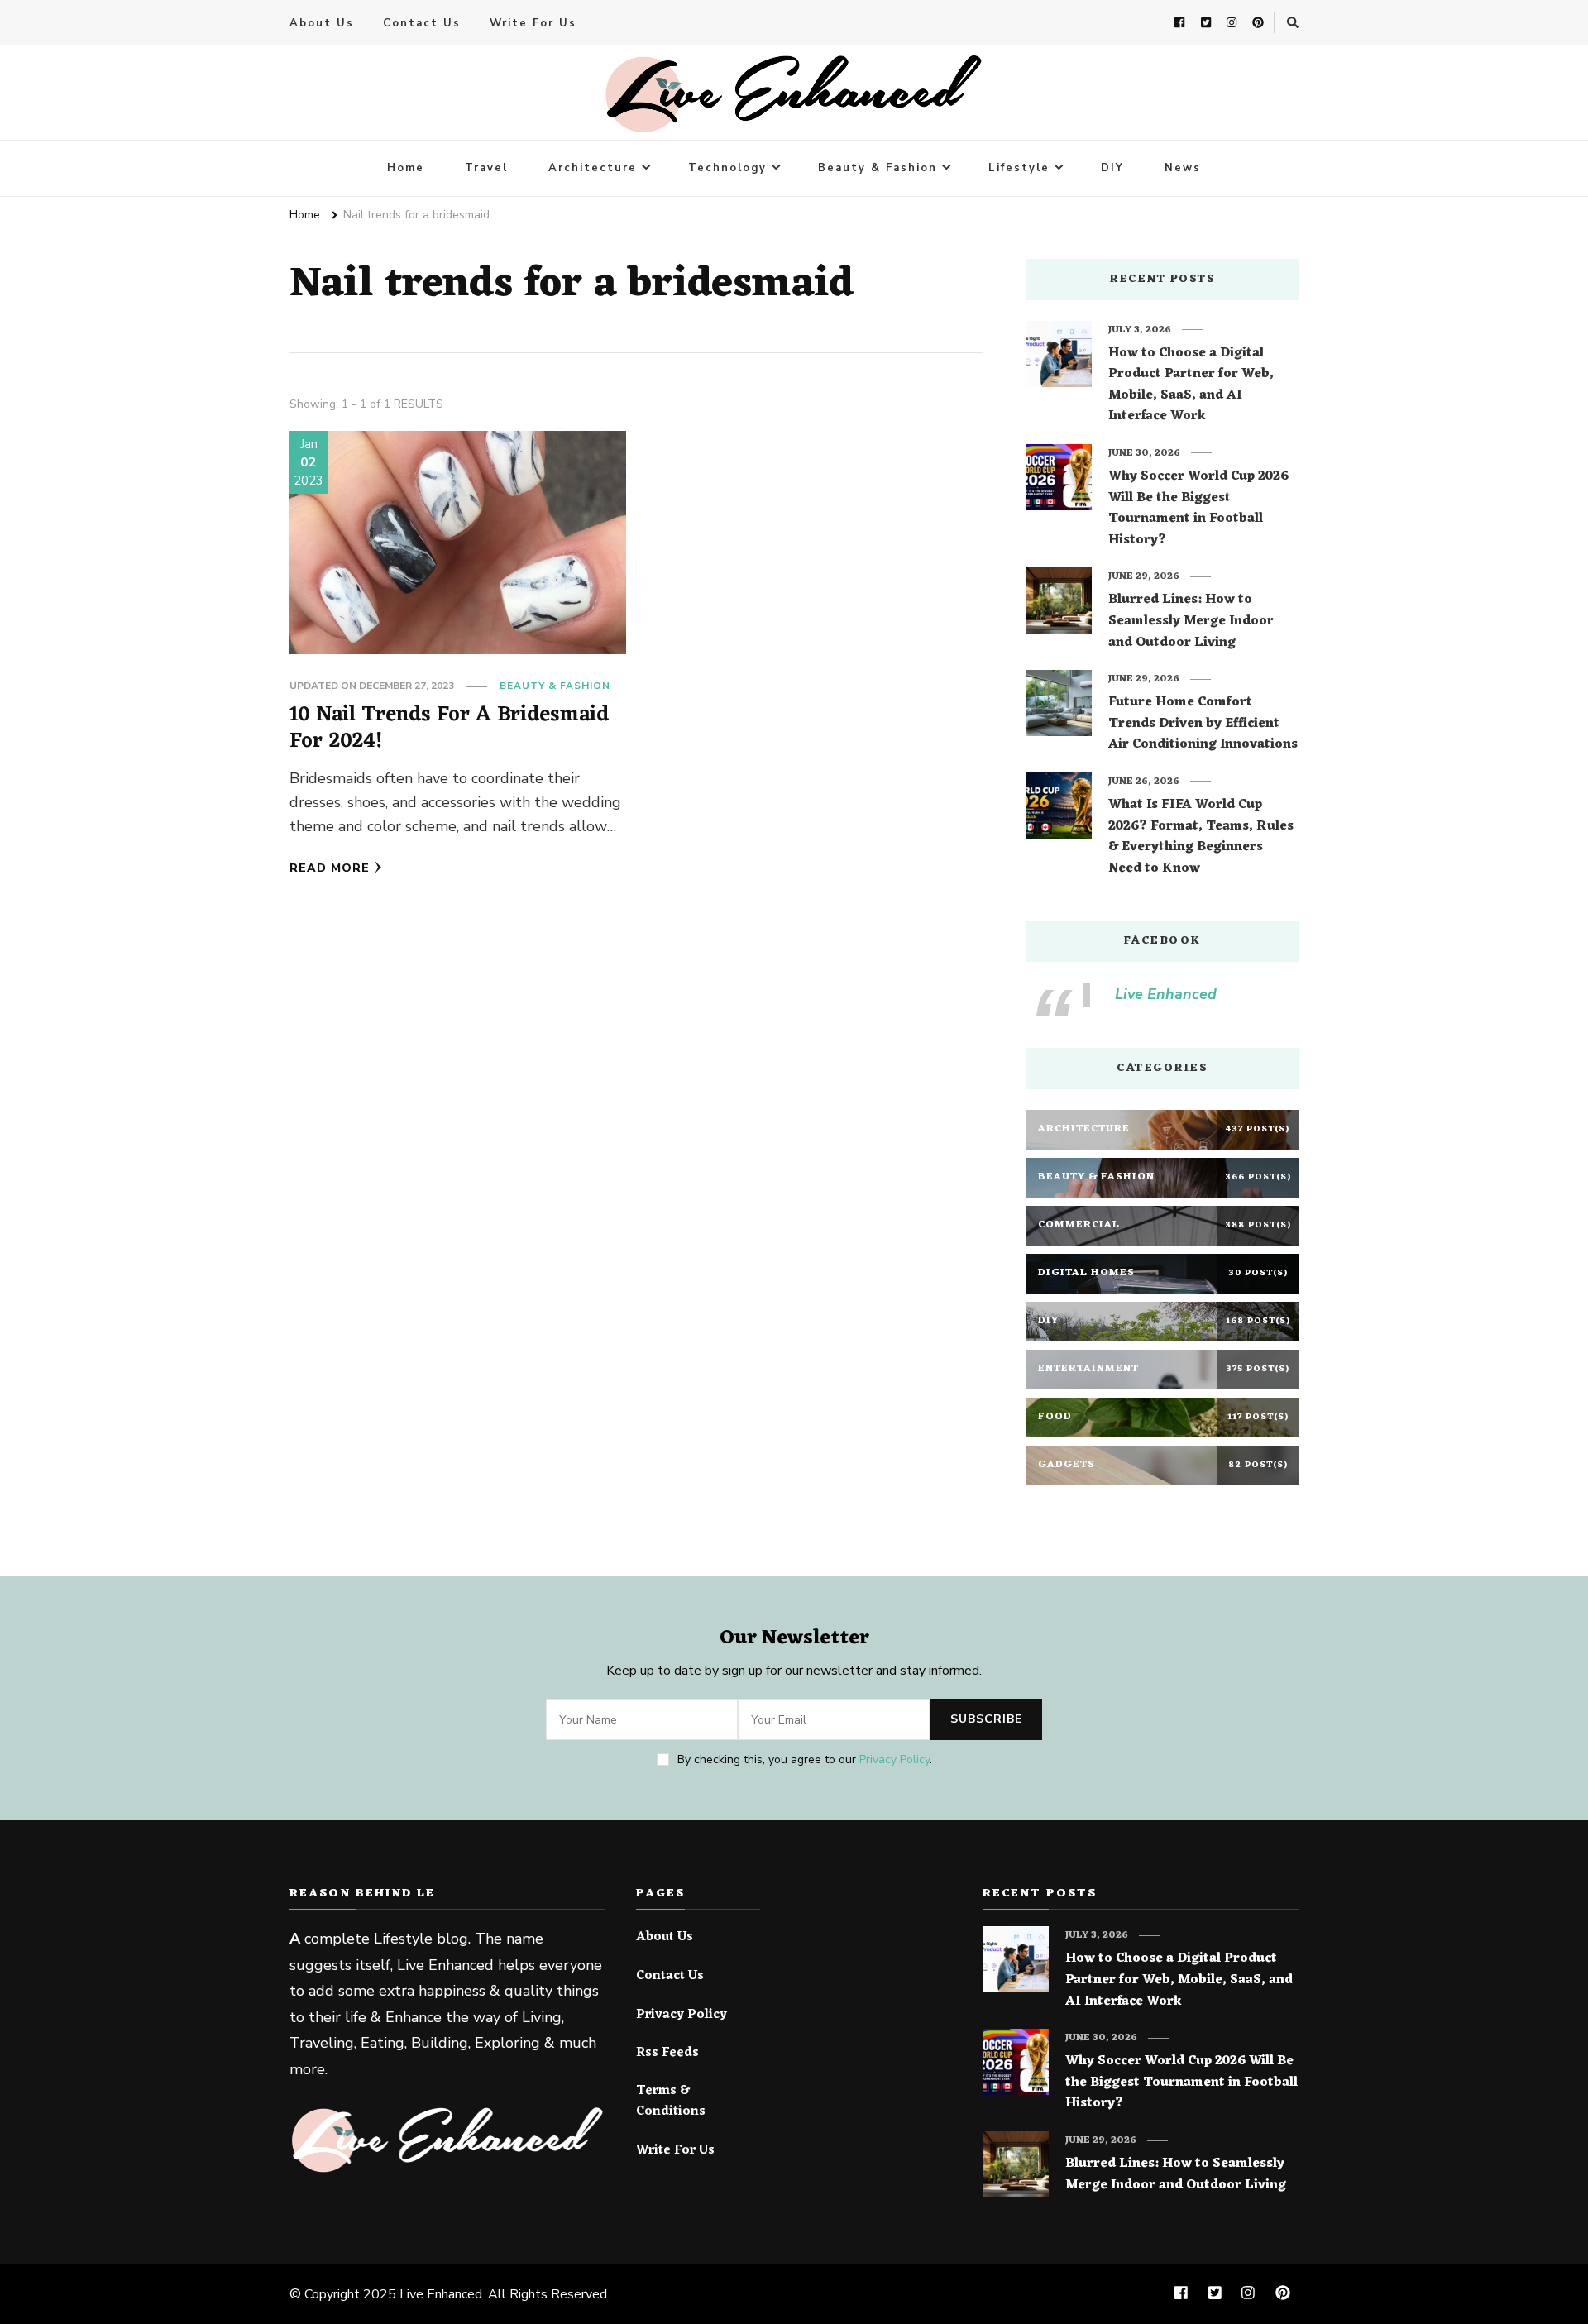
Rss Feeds (667, 2054)
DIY (1112, 168)
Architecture (593, 168)
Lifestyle (1019, 168)
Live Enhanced (1166, 994)
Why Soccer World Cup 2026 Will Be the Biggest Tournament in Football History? (1198, 509)
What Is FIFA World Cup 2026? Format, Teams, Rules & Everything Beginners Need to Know (1201, 837)
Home (406, 168)
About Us (322, 23)
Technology (727, 168)
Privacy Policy (894, 1760)
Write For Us (533, 23)
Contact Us (422, 23)
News (1183, 168)
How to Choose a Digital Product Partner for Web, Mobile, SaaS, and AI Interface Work (1191, 385)
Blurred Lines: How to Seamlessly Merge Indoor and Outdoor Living (1191, 622)
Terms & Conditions (671, 2102)
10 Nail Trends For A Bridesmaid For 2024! (449, 728)
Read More (330, 868)
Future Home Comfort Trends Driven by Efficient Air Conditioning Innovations (1203, 724)
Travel (486, 168)
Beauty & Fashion (878, 168)
